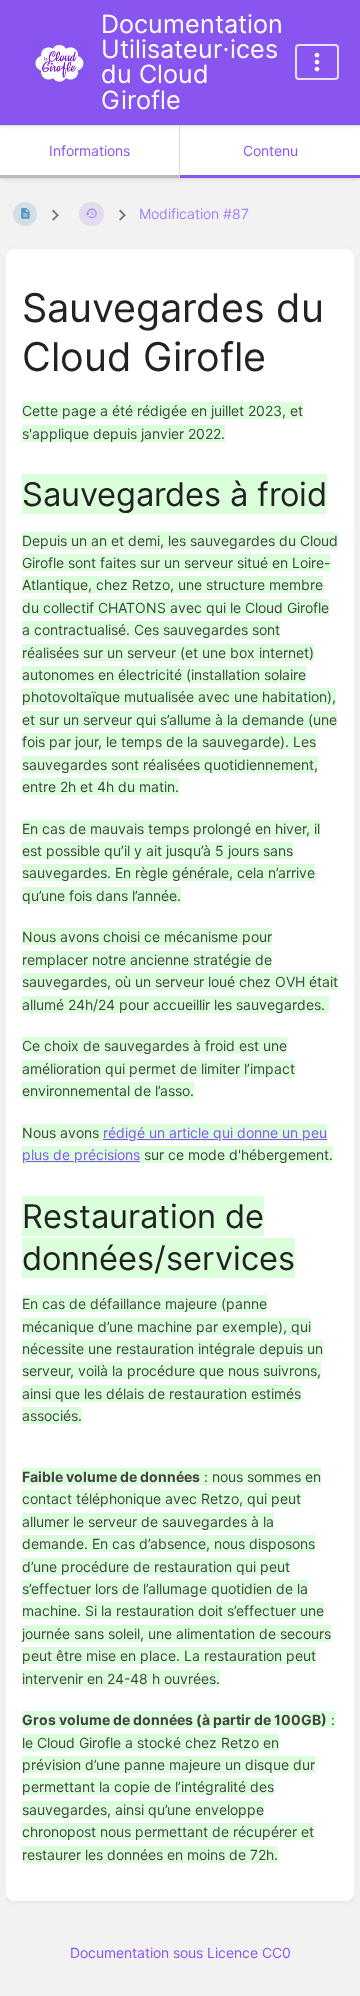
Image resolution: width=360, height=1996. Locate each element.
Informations (89, 150)
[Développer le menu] (317, 62)
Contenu (270, 150)
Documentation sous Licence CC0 (180, 1952)
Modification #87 (194, 213)
